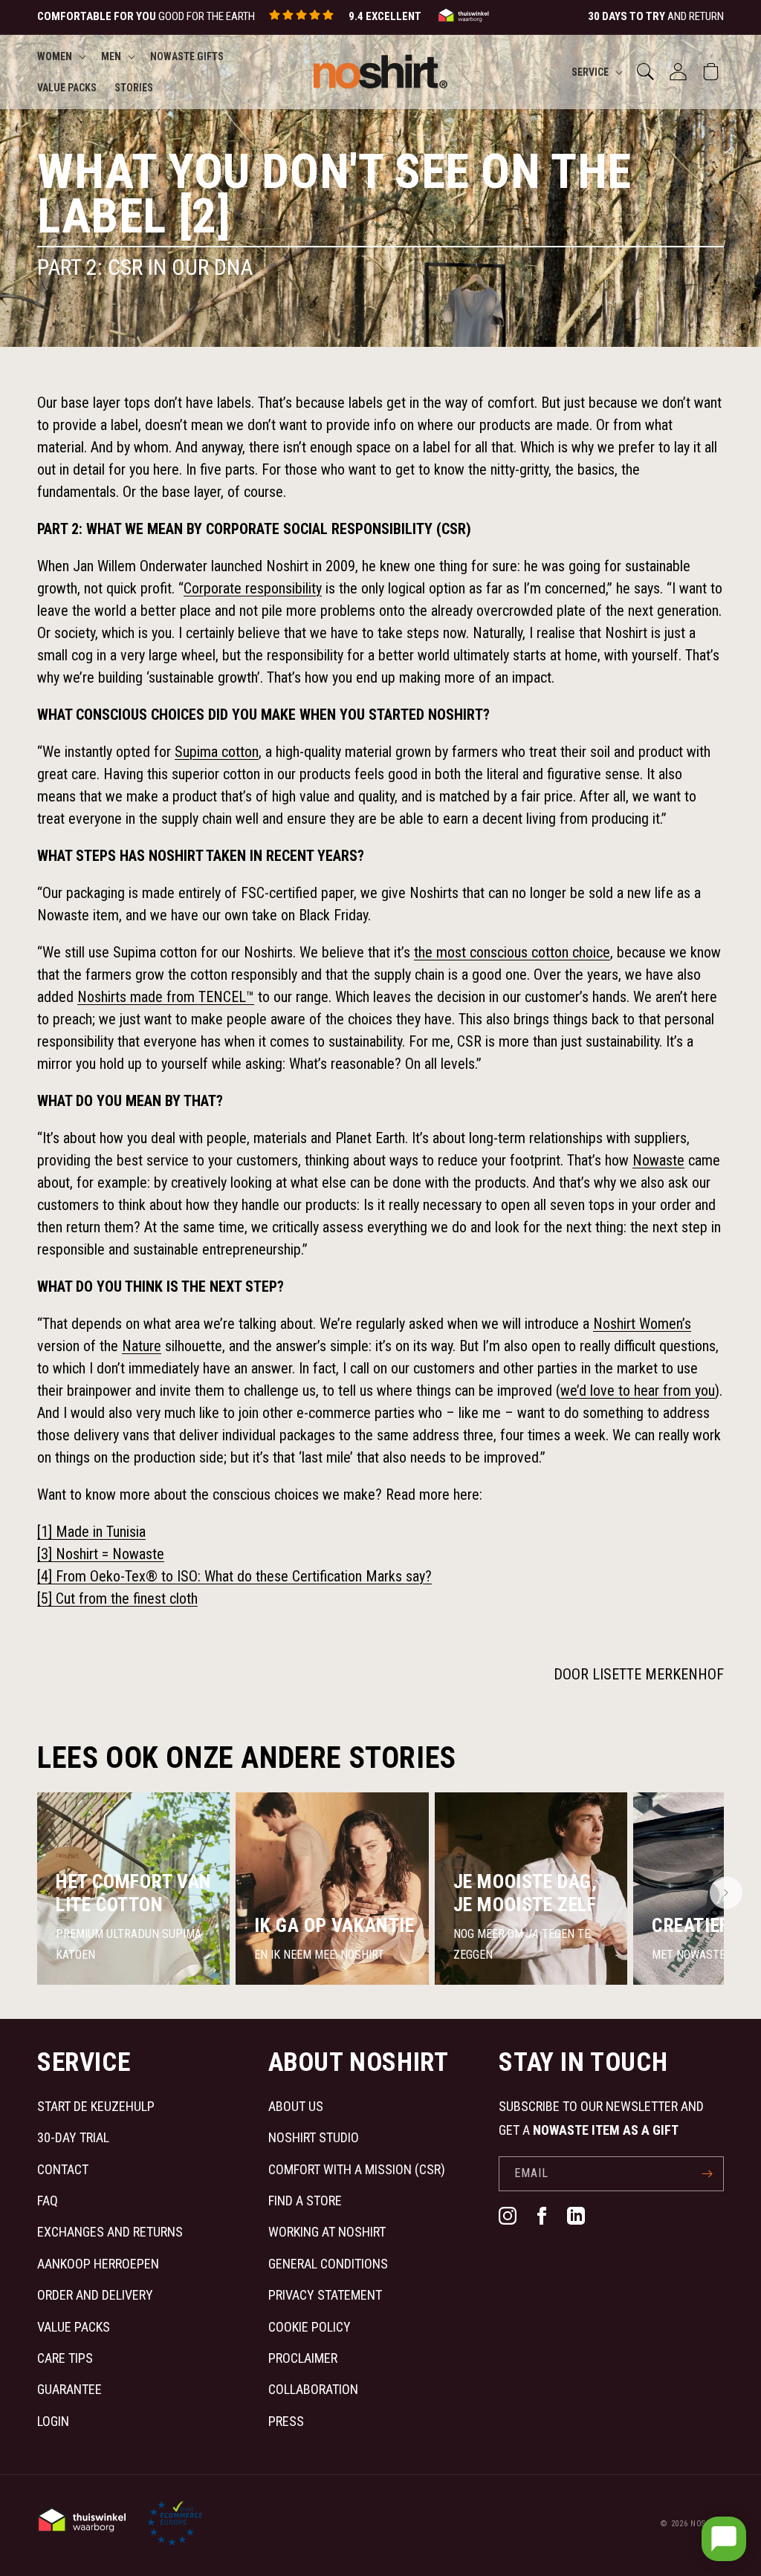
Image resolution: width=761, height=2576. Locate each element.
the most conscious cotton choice (512, 952)
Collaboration (313, 2389)
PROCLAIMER (303, 2358)
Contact (63, 2169)
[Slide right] (726, 1893)
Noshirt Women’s (642, 1324)
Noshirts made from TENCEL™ (166, 997)
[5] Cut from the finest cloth (117, 1598)
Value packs (74, 2327)
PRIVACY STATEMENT (325, 2295)
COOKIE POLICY (310, 2327)
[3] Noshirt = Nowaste (101, 1554)
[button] (60, 56)
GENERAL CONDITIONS (328, 2264)
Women (55, 56)
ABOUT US (296, 2106)
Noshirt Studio (314, 2137)
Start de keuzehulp (96, 2106)
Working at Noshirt (327, 2232)
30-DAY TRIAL (73, 2137)
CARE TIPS (65, 2358)
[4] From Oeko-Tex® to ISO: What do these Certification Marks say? (234, 1576)
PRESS (286, 2421)
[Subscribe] (707, 2174)
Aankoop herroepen (98, 2264)
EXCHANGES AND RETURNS (110, 2232)
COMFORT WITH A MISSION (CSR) (357, 2169)
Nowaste (658, 1160)
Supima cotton (217, 752)
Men (111, 56)
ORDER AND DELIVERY (95, 2295)
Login (53, 2421)
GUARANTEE (69, 2389)
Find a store (305, 2201)
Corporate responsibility (253, 588)
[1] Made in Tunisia (91, 1532)
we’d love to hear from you (638, 1391)
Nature (142, 1346)
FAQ (48, 2201)
